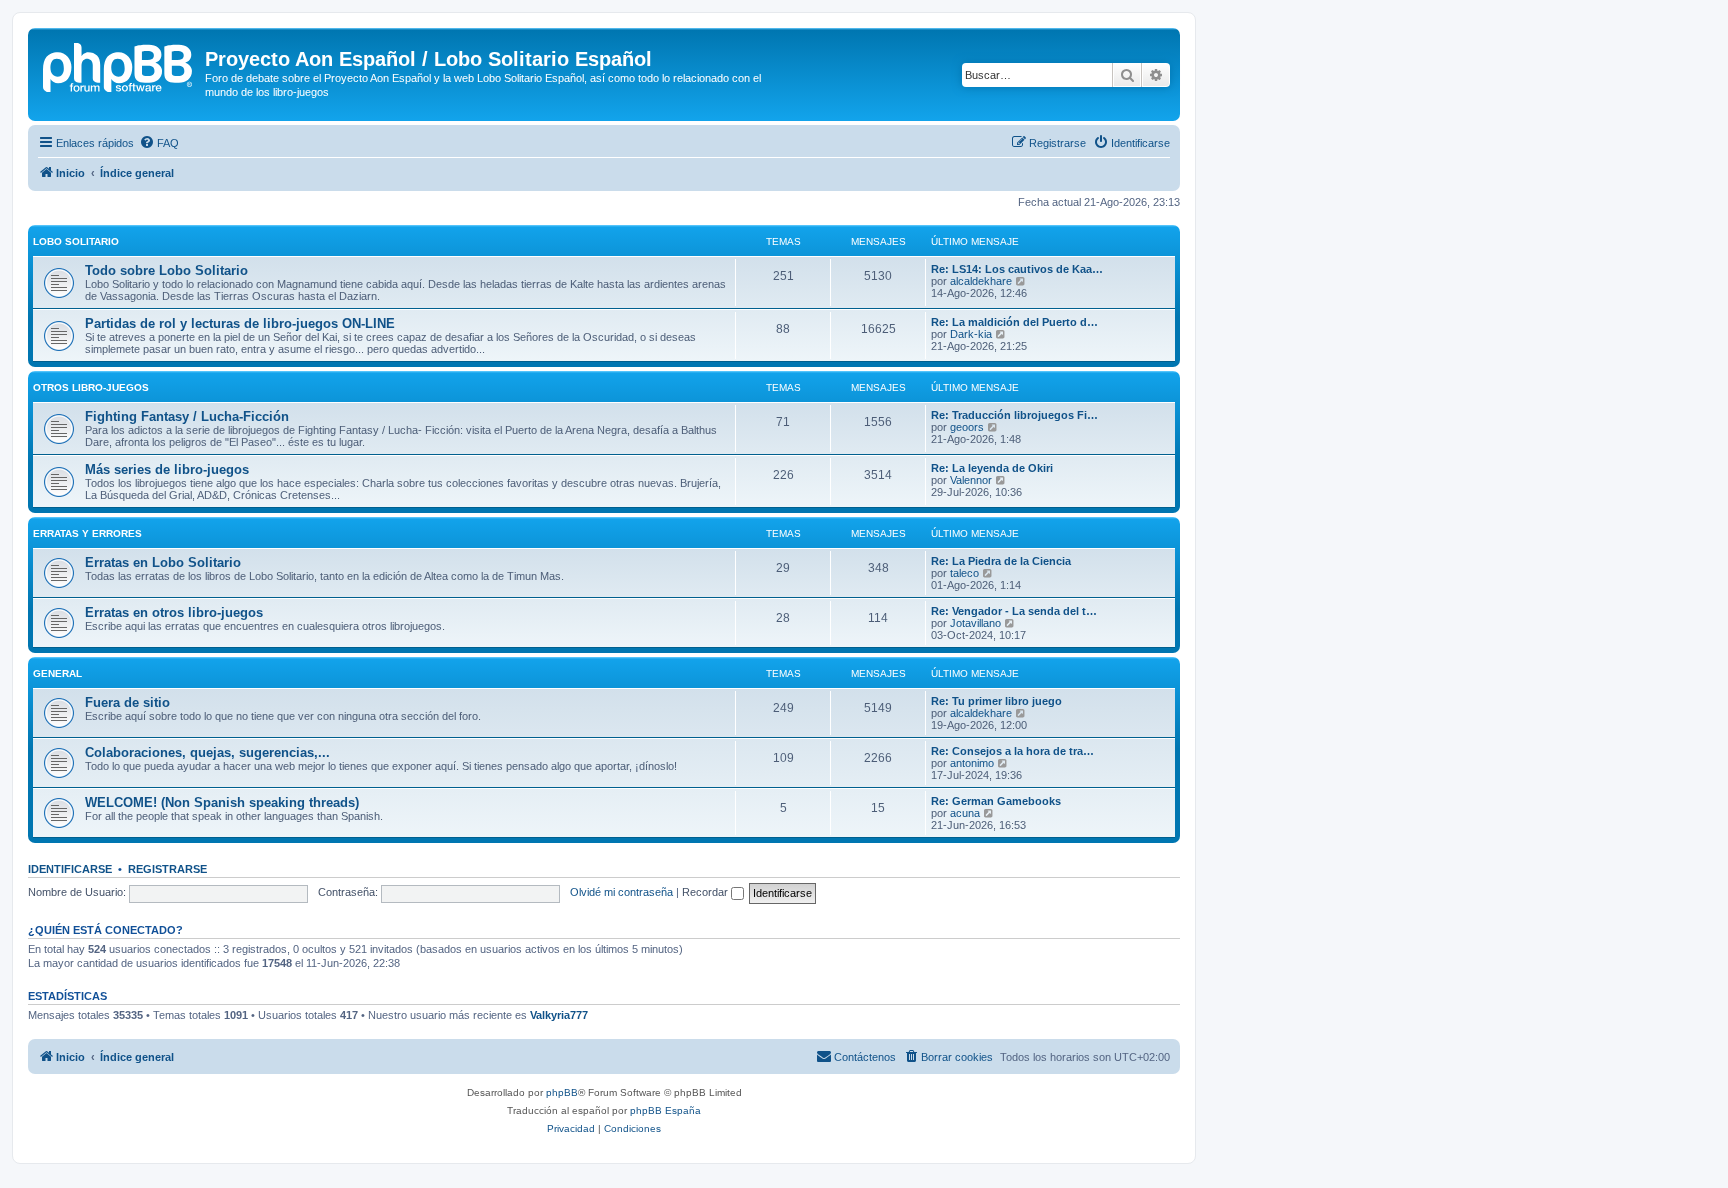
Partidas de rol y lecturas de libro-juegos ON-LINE (240, 323)
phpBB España (665, 1110)
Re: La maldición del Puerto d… (1014, 322)
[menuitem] (159, 143)
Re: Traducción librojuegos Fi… (1014, 415)
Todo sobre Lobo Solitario (166, 270)
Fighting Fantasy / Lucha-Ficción (187, 416)
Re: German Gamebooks (996, 801)
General (57, 673)
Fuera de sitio (127, 702)
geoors (967, 427)
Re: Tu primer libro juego (996, 701)
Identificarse (70, 869)
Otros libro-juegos (91, 387)
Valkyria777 (559, 1015)
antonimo (972, 763)
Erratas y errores (87, 533)
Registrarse (167, 869)
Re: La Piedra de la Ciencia (1001, 561)
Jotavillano (975, 623)
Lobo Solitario (76, 241)
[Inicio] (119, 65)
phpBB (562, 1092)
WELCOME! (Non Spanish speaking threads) (222, 802)
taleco (964, 573)
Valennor (971, 480)
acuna (965, 813)
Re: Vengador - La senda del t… (1014, 611)
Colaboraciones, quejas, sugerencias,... (207, 752)
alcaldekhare (981, 281)
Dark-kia (971, 334)
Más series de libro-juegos (167, 469)
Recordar (706, 892)
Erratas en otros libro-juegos (174, 612)
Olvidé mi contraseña (621, 892)
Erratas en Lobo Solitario (163, 562)
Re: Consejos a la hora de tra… (1012, 751)
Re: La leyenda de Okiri (992, 468)
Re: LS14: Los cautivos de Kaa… (1017, 269)
